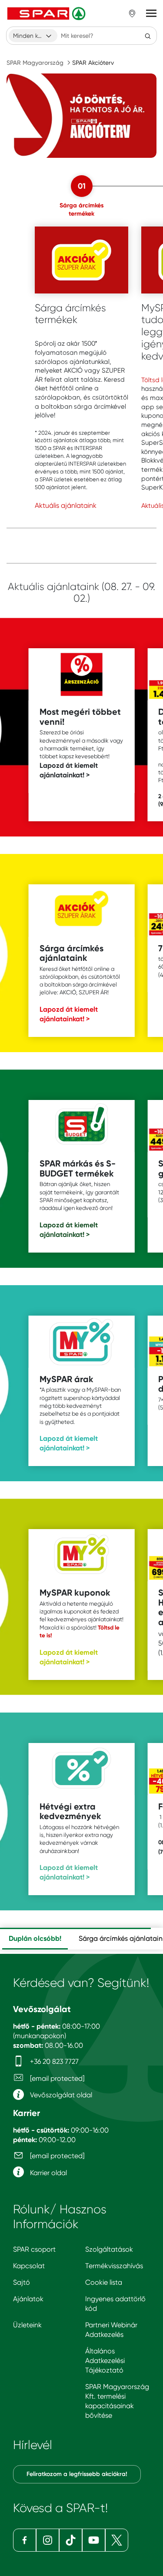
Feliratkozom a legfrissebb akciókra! (77, 2474)
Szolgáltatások (109, 2249)
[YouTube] (94, 2540)
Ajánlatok (28, 2299)
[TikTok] (71, 2540)
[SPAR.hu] (47, 13)
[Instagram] (48, 2540)
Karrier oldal (48, 2173)
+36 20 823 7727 (53, 2061)
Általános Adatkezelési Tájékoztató (105, 2361)
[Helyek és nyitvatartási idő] (132, 13)
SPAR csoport (34, 2249)
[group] (35, 1939)
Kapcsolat (29, 2266)
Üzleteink (27, 2325)
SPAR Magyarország (35, 63)
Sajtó (22, 2282)
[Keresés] (148, 36)
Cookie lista (104, 2282)
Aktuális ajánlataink (66, 505)
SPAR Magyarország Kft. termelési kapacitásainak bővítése (117, 2401)
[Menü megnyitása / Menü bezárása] (151, 13)
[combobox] (33, 36)
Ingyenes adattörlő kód (115, 2304)
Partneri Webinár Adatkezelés (111, 2330)
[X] (117, 2540)
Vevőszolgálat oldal (60, 2095)
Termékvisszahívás (114, 2266)
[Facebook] (25, 2540)
